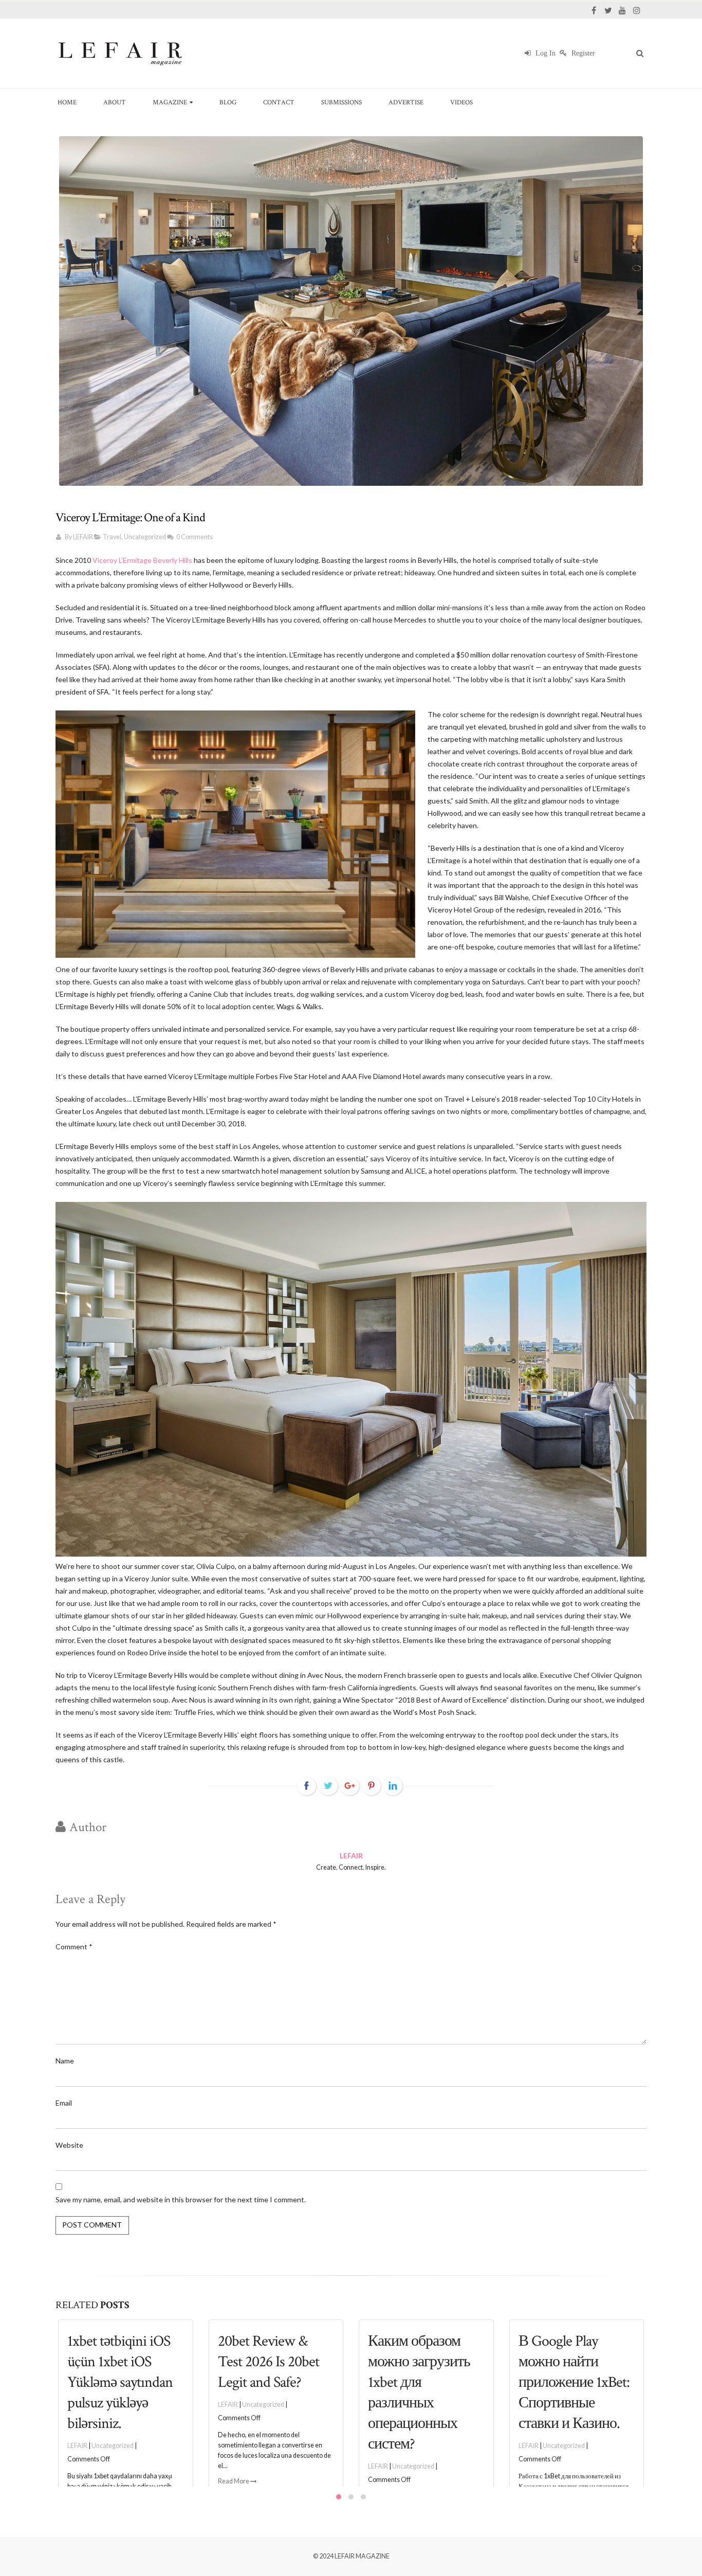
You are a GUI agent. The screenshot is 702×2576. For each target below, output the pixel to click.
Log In (544, 53)
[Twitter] (608, 10)
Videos (461, 102)
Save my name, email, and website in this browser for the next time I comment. (181, 2199)
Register (582, 53)
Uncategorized (145, 537)
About (115, 102)
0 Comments (195, 537)
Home (67, 102)
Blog (228, 102)
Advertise (406, 102)
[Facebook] (594, 10)
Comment (74, 1947)
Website (69, 2145)
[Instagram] (637, 10)
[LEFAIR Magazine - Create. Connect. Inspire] (120, 53)
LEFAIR (83, 537)
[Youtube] (622, 10)
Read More (84, 2481)
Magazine (170, 102)
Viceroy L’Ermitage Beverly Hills (142, 560)
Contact (279, 102)
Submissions (341, 102)
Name (65, 2061)
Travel (112, 537)
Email (64, 2103)
